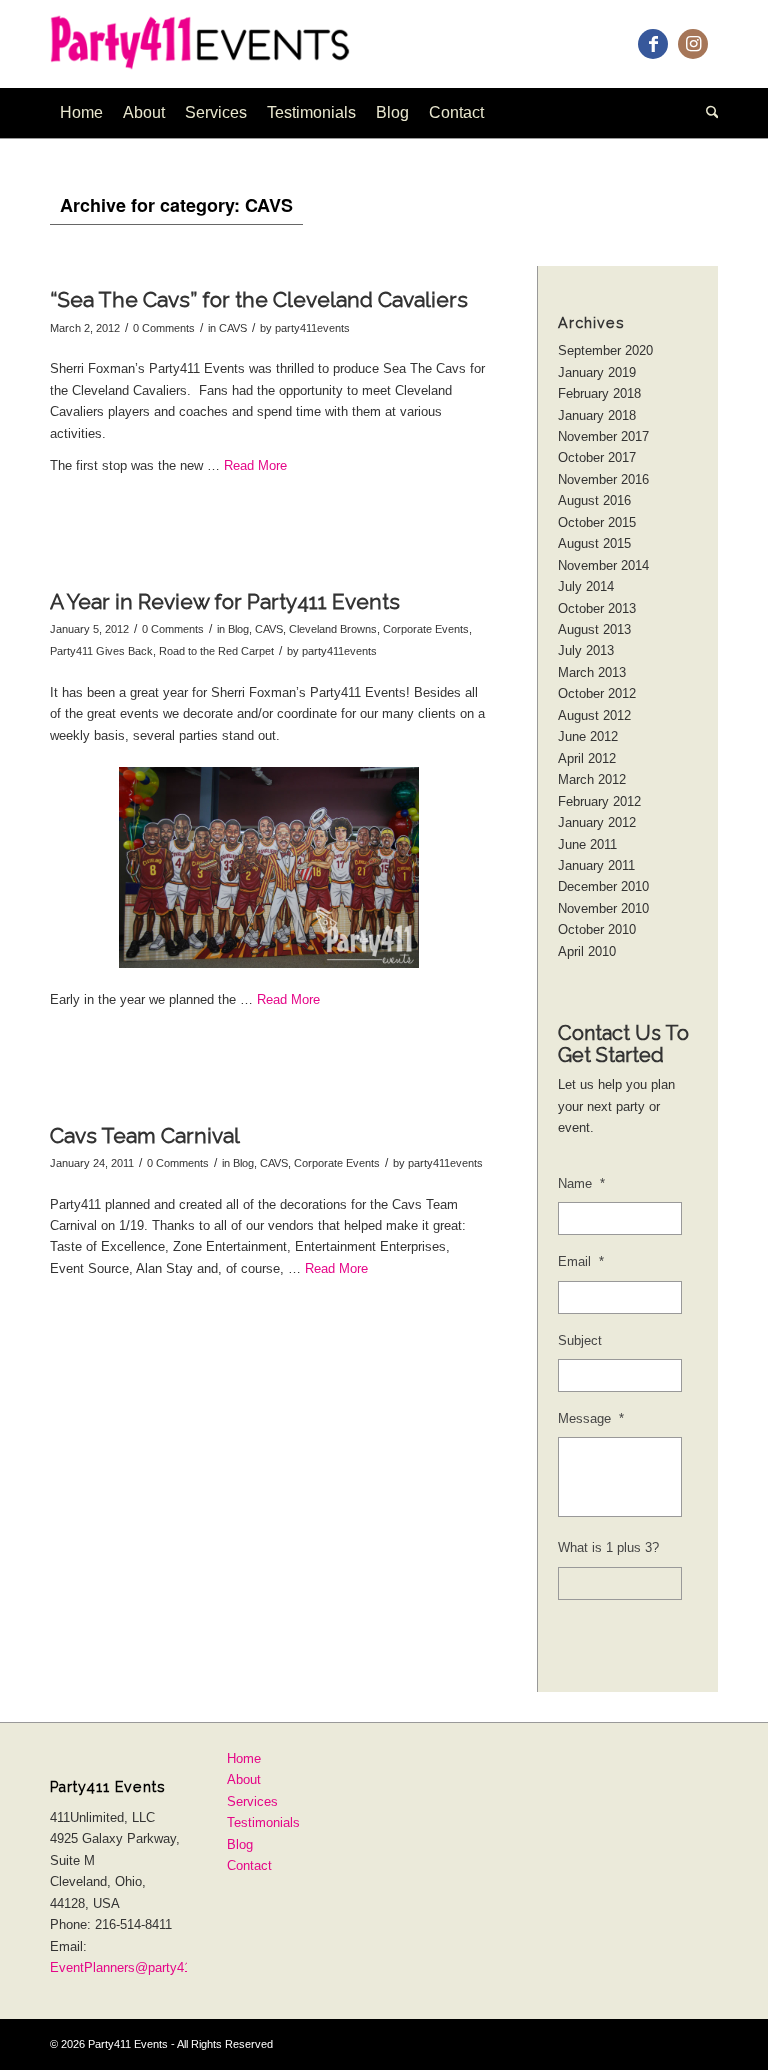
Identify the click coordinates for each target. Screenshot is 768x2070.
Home (244, 1758)
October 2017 (597, 457)
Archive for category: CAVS (176, 205)
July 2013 (586, 650)
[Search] (707, 113)
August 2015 (594, 543)
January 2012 (597, 822)
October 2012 (597, 693)
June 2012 (588, 736)
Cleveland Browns (333, 629)
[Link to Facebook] (653, 44)
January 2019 (597, 372)
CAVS (233, 328)
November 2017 (603, 436)
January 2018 (597, 415)
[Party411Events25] (218, 44)
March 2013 (592, 672)
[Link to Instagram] (693, 44)
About (244, 1779)
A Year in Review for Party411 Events (225, 601)
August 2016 (594, 500)
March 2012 (592, 779)
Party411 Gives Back (101, 651)
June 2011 (587, 844)
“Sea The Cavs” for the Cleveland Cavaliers (259, 299)
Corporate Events (426, 629)
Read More (255, 465)
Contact (249, 1865)
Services (252, 1801)
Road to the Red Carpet (216, 651)
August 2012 (594, 715)
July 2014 (586, 586)
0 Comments (164, 328)
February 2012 (599, 801)
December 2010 (603, 886)
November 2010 (603, 908)
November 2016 (603, 479)
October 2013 (597, 608)
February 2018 (599, 393)
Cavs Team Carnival (145, 1135)
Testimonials (263, 1822)
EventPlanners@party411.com (138, 1967)
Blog (238, 629)
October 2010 (597, 929)
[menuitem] (81, 113)
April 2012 (587, 758)
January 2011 (596, 865)
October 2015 (597, 522)
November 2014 (603, 565)
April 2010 (587, 951)
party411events (312, 328)
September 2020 (605, 350)
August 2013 (594, 629)
